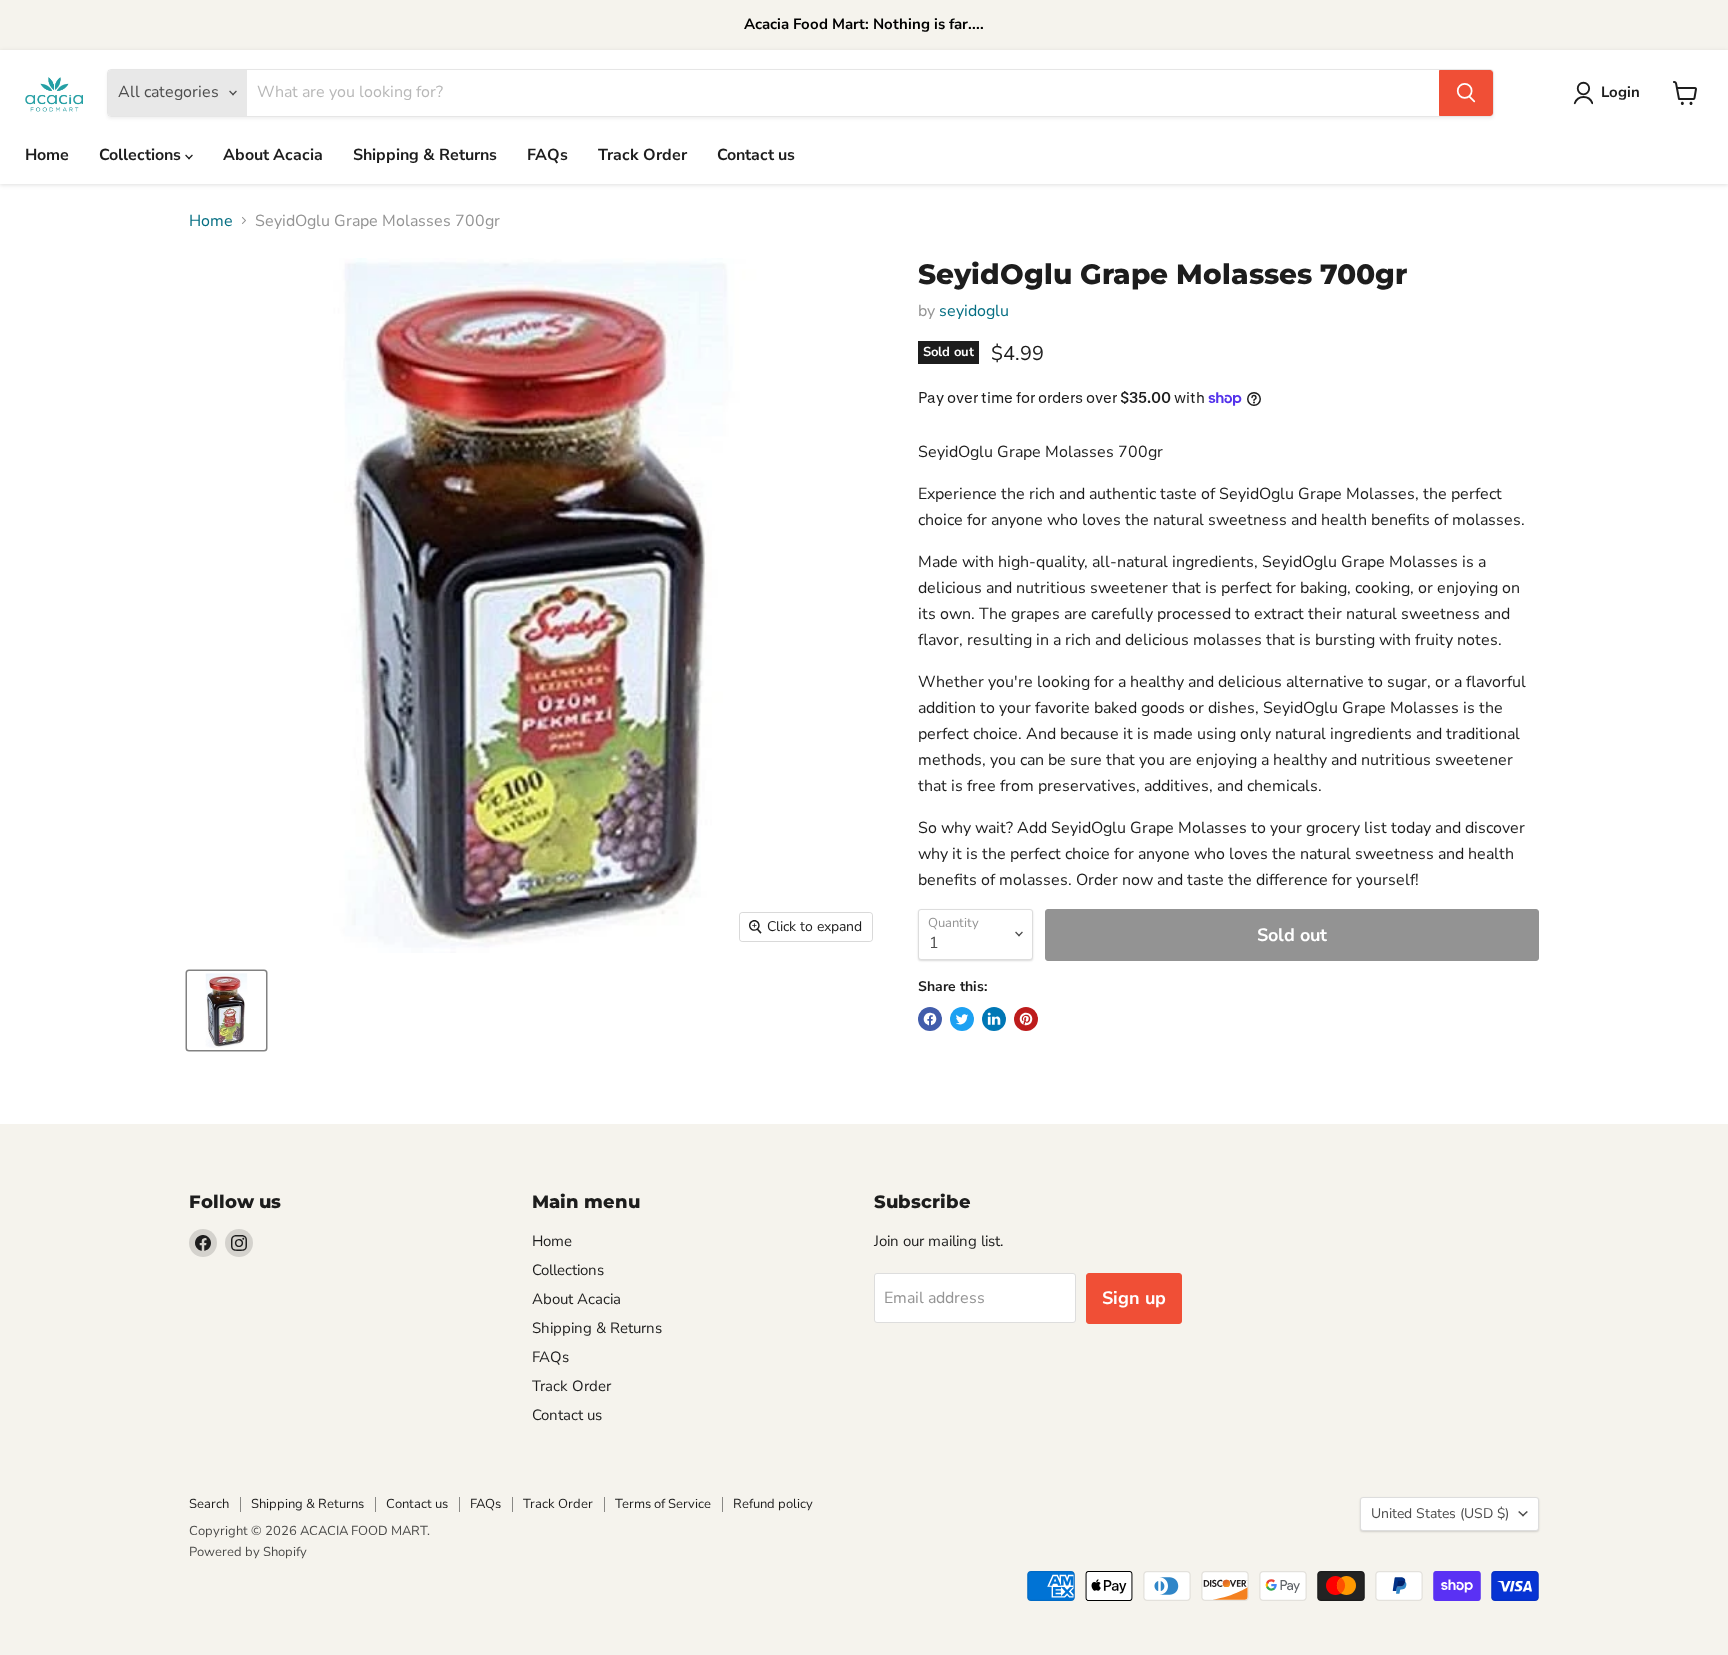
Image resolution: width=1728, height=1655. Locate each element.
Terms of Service (663, 1504)
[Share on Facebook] (930, 1019)
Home (47, 155)
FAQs (547, 155)
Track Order (642, 155)
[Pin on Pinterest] (1026, 1019)
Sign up (1134, 1298)
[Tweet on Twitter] (962, 1019)
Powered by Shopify (248, 1552)
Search (209, 1504)
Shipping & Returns (425, 155)
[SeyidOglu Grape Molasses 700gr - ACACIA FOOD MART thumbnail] (226, 1010)
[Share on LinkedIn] (994, 1019)
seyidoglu (974, 311)
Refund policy (773, 1504)
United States (1440, 1513)
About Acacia (273, 155)
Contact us (756, 155)
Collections (142, 155)
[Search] (1466, 93)
